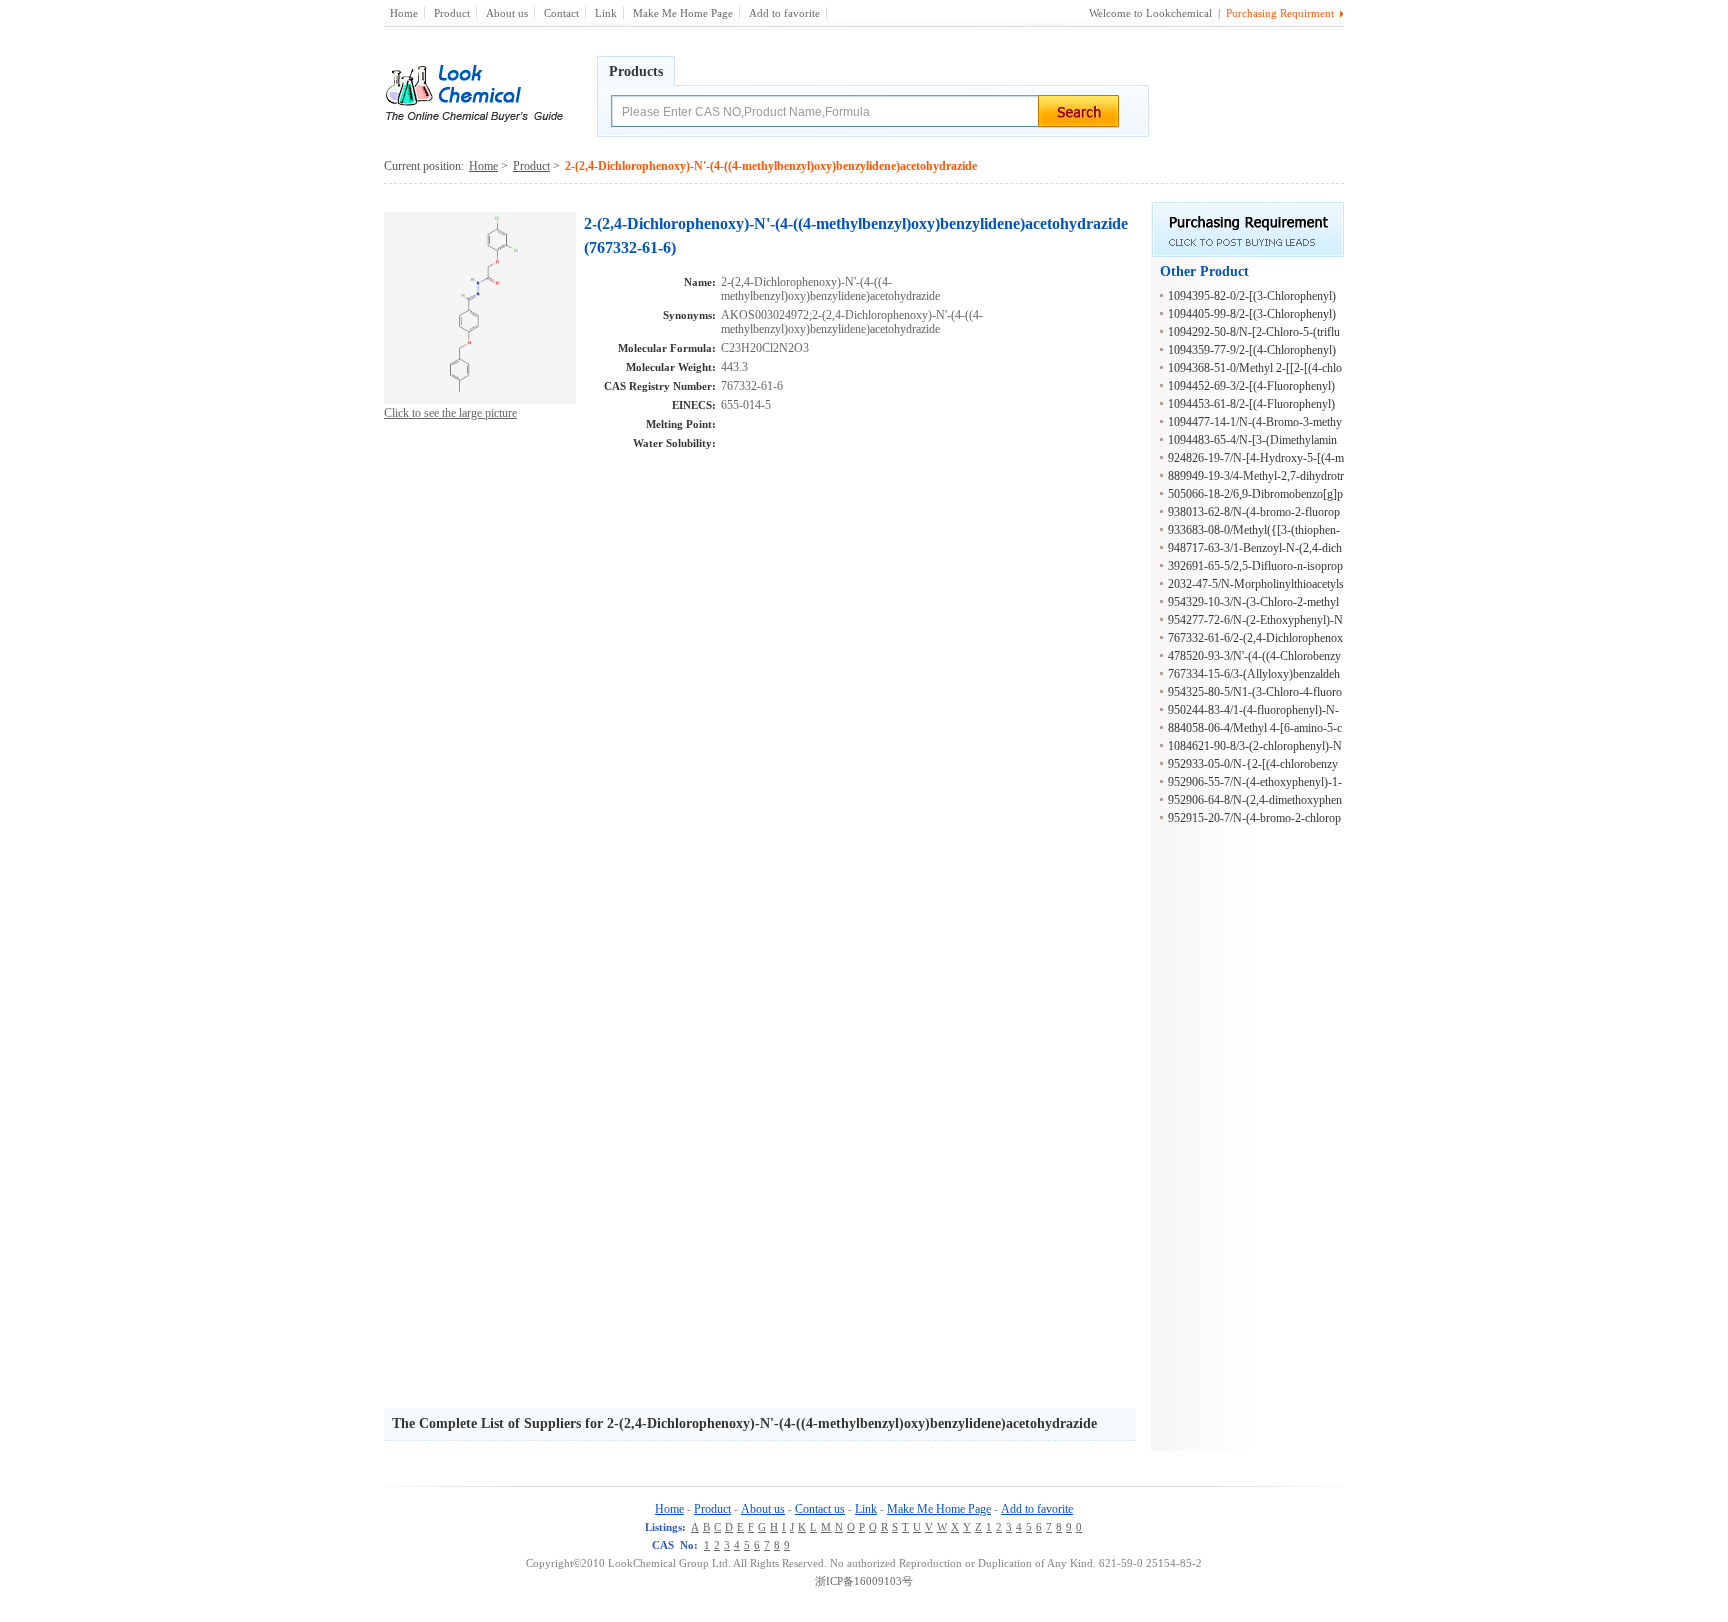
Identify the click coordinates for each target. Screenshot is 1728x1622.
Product (452, 13)
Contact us (820, 1509)
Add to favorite (784, 13)
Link (606, 13)
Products (636, 71)
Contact (561, 13)
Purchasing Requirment (1280, 13)
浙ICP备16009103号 (864, 1581)
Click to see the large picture (450, 413)
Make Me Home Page (683, 13)
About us (507, 13)
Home (404, 13)
